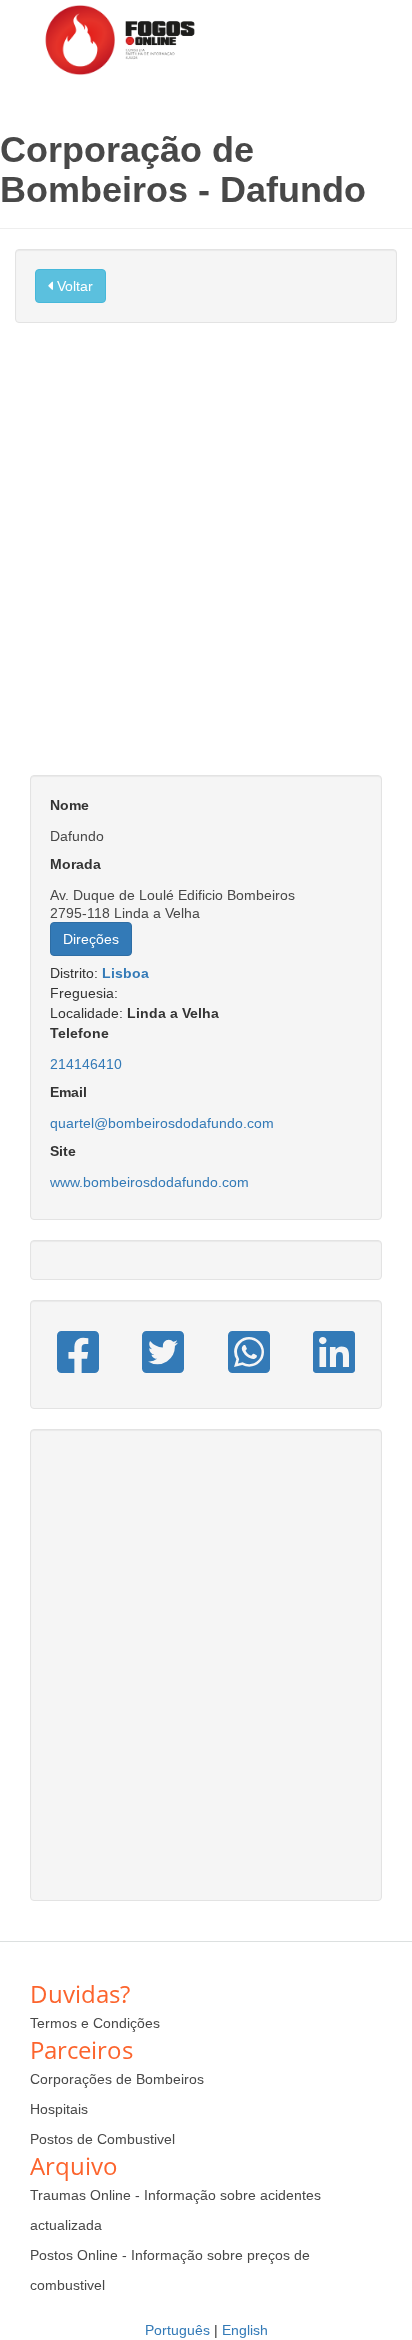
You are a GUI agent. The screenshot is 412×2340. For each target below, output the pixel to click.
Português (177, 2330)
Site (63, 1151)
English (245, 2330)
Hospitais (59, 2109)
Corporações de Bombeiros (117, 2079)
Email (68, 1092)
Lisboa (125, 973)
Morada (75, 864)
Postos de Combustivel (102, 2139)
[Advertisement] (206, 559)
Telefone (79, 1033)
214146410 (86, 1064)
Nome (69, 805)
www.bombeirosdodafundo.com (149, 1182)
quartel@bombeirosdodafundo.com (162, 1123)
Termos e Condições (95, 2023)
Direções (91, 939)
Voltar (73, 286)
